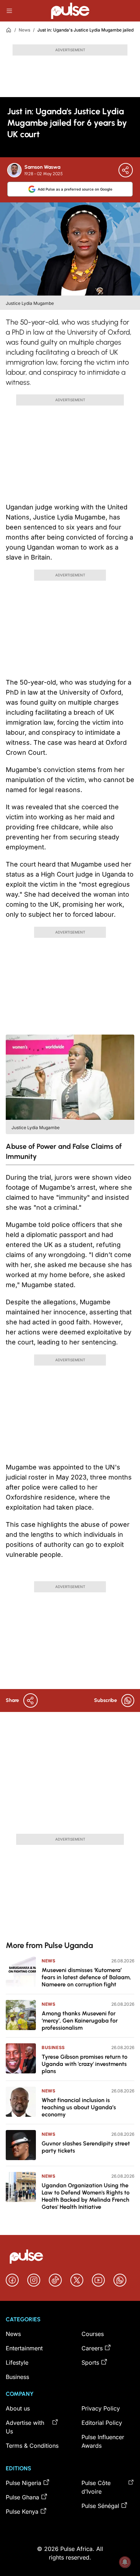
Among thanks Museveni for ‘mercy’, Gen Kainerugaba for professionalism (80, 2021)
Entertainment (24, 2348)
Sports (90, 2362)
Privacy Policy (101, 2408)
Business (53, 2047)
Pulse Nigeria (24, 2483)
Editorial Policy (102, 2423)
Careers (92, 2348)
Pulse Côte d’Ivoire (96, 2487)
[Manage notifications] (125, 2562)
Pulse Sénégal (100, 2506)
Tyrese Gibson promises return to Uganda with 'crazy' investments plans (85, 2064)
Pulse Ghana (22, 2497)
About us (18, 2408)
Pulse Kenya (22, 2512)
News (24, 30)
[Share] (126, 170)
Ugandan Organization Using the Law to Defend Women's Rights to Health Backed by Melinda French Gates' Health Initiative (86, 2196)
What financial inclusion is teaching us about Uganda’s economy (79, 2107)
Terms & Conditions (32, 2446)
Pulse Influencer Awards (103, 2441)
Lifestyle (17, 2362)
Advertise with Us (25, 2427)
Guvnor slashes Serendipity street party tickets (86, 2147)
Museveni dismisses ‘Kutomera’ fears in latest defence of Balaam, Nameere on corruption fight (86, 1977)
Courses (93, 2334)
